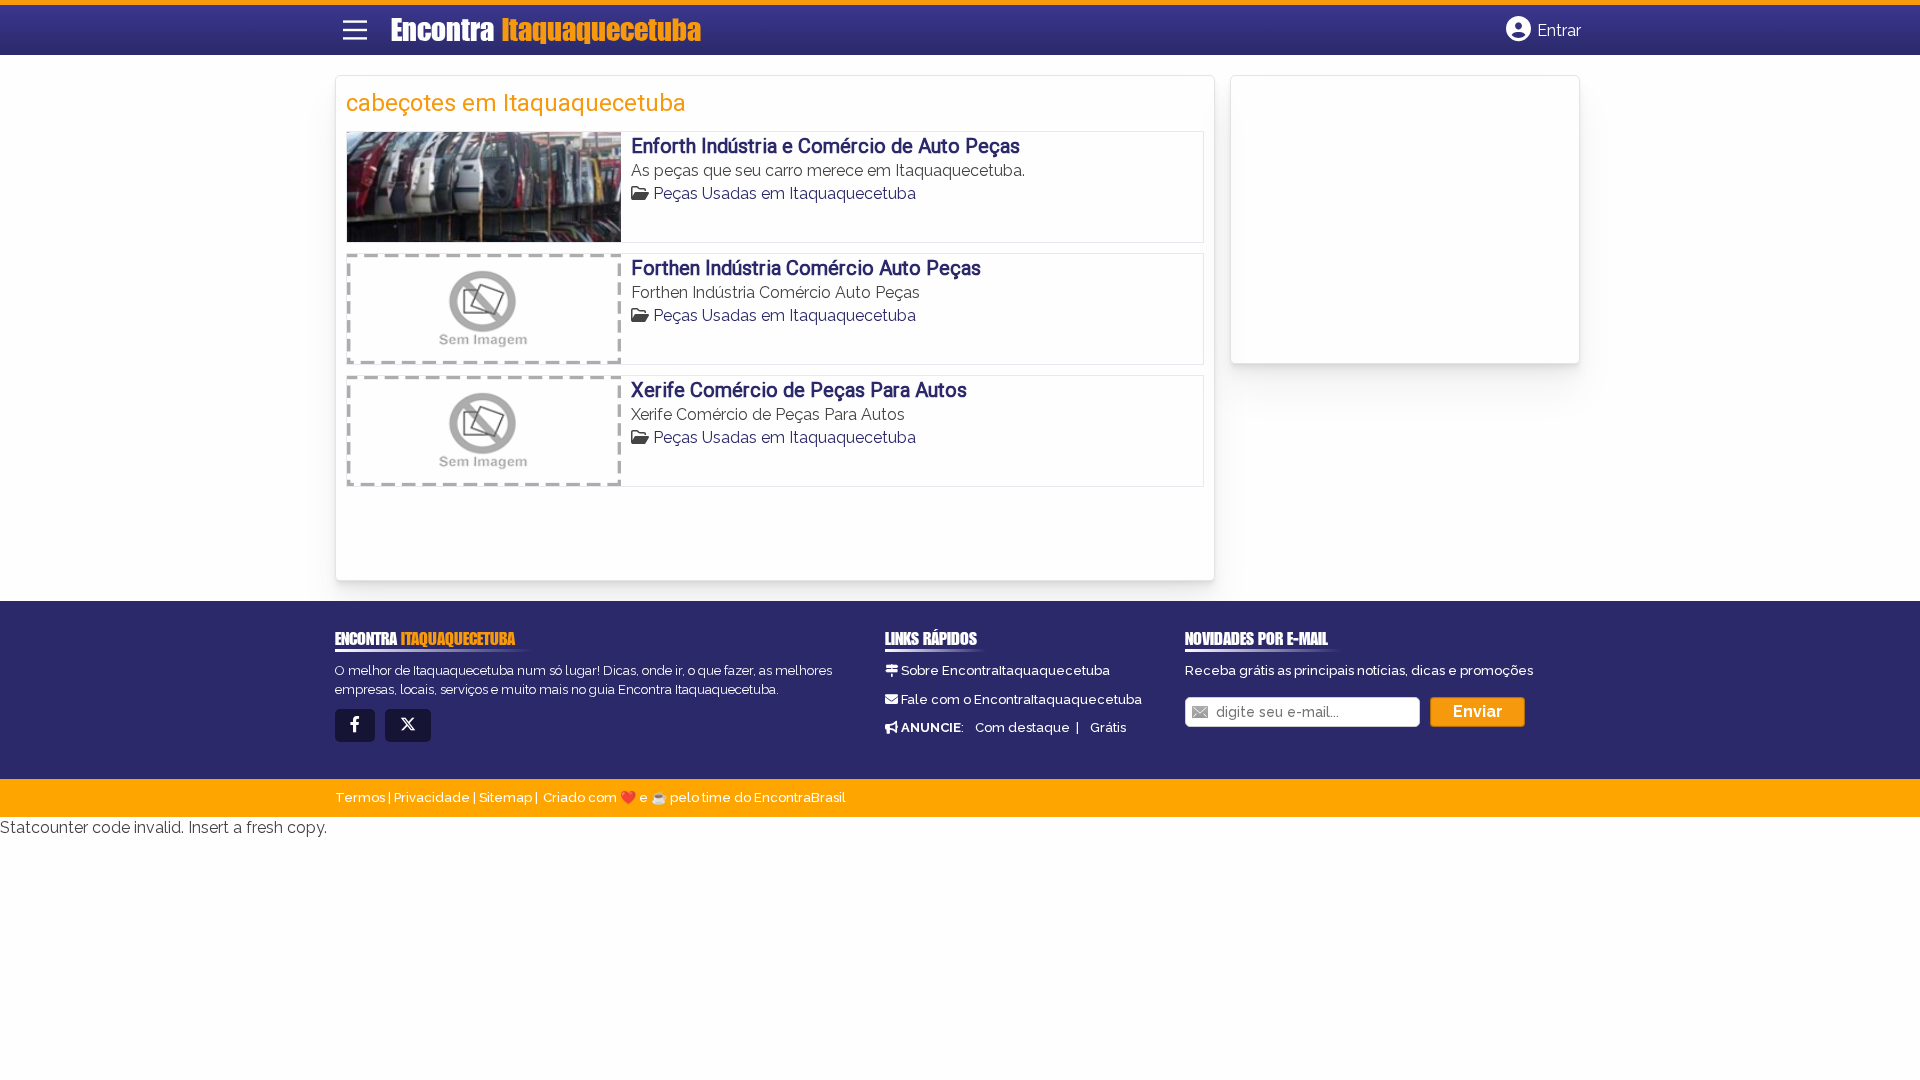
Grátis (1108, 727)
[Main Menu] (355, 30)
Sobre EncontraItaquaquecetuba (1005, 670)
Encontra (546, 29)
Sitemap (505, 797)
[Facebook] (355, 725)
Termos (360, 797)
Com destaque (1022, 727)
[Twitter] (408, 725)
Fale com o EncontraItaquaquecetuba (1021, 699)
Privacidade (432, 797)
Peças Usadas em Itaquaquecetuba (784, 193)
